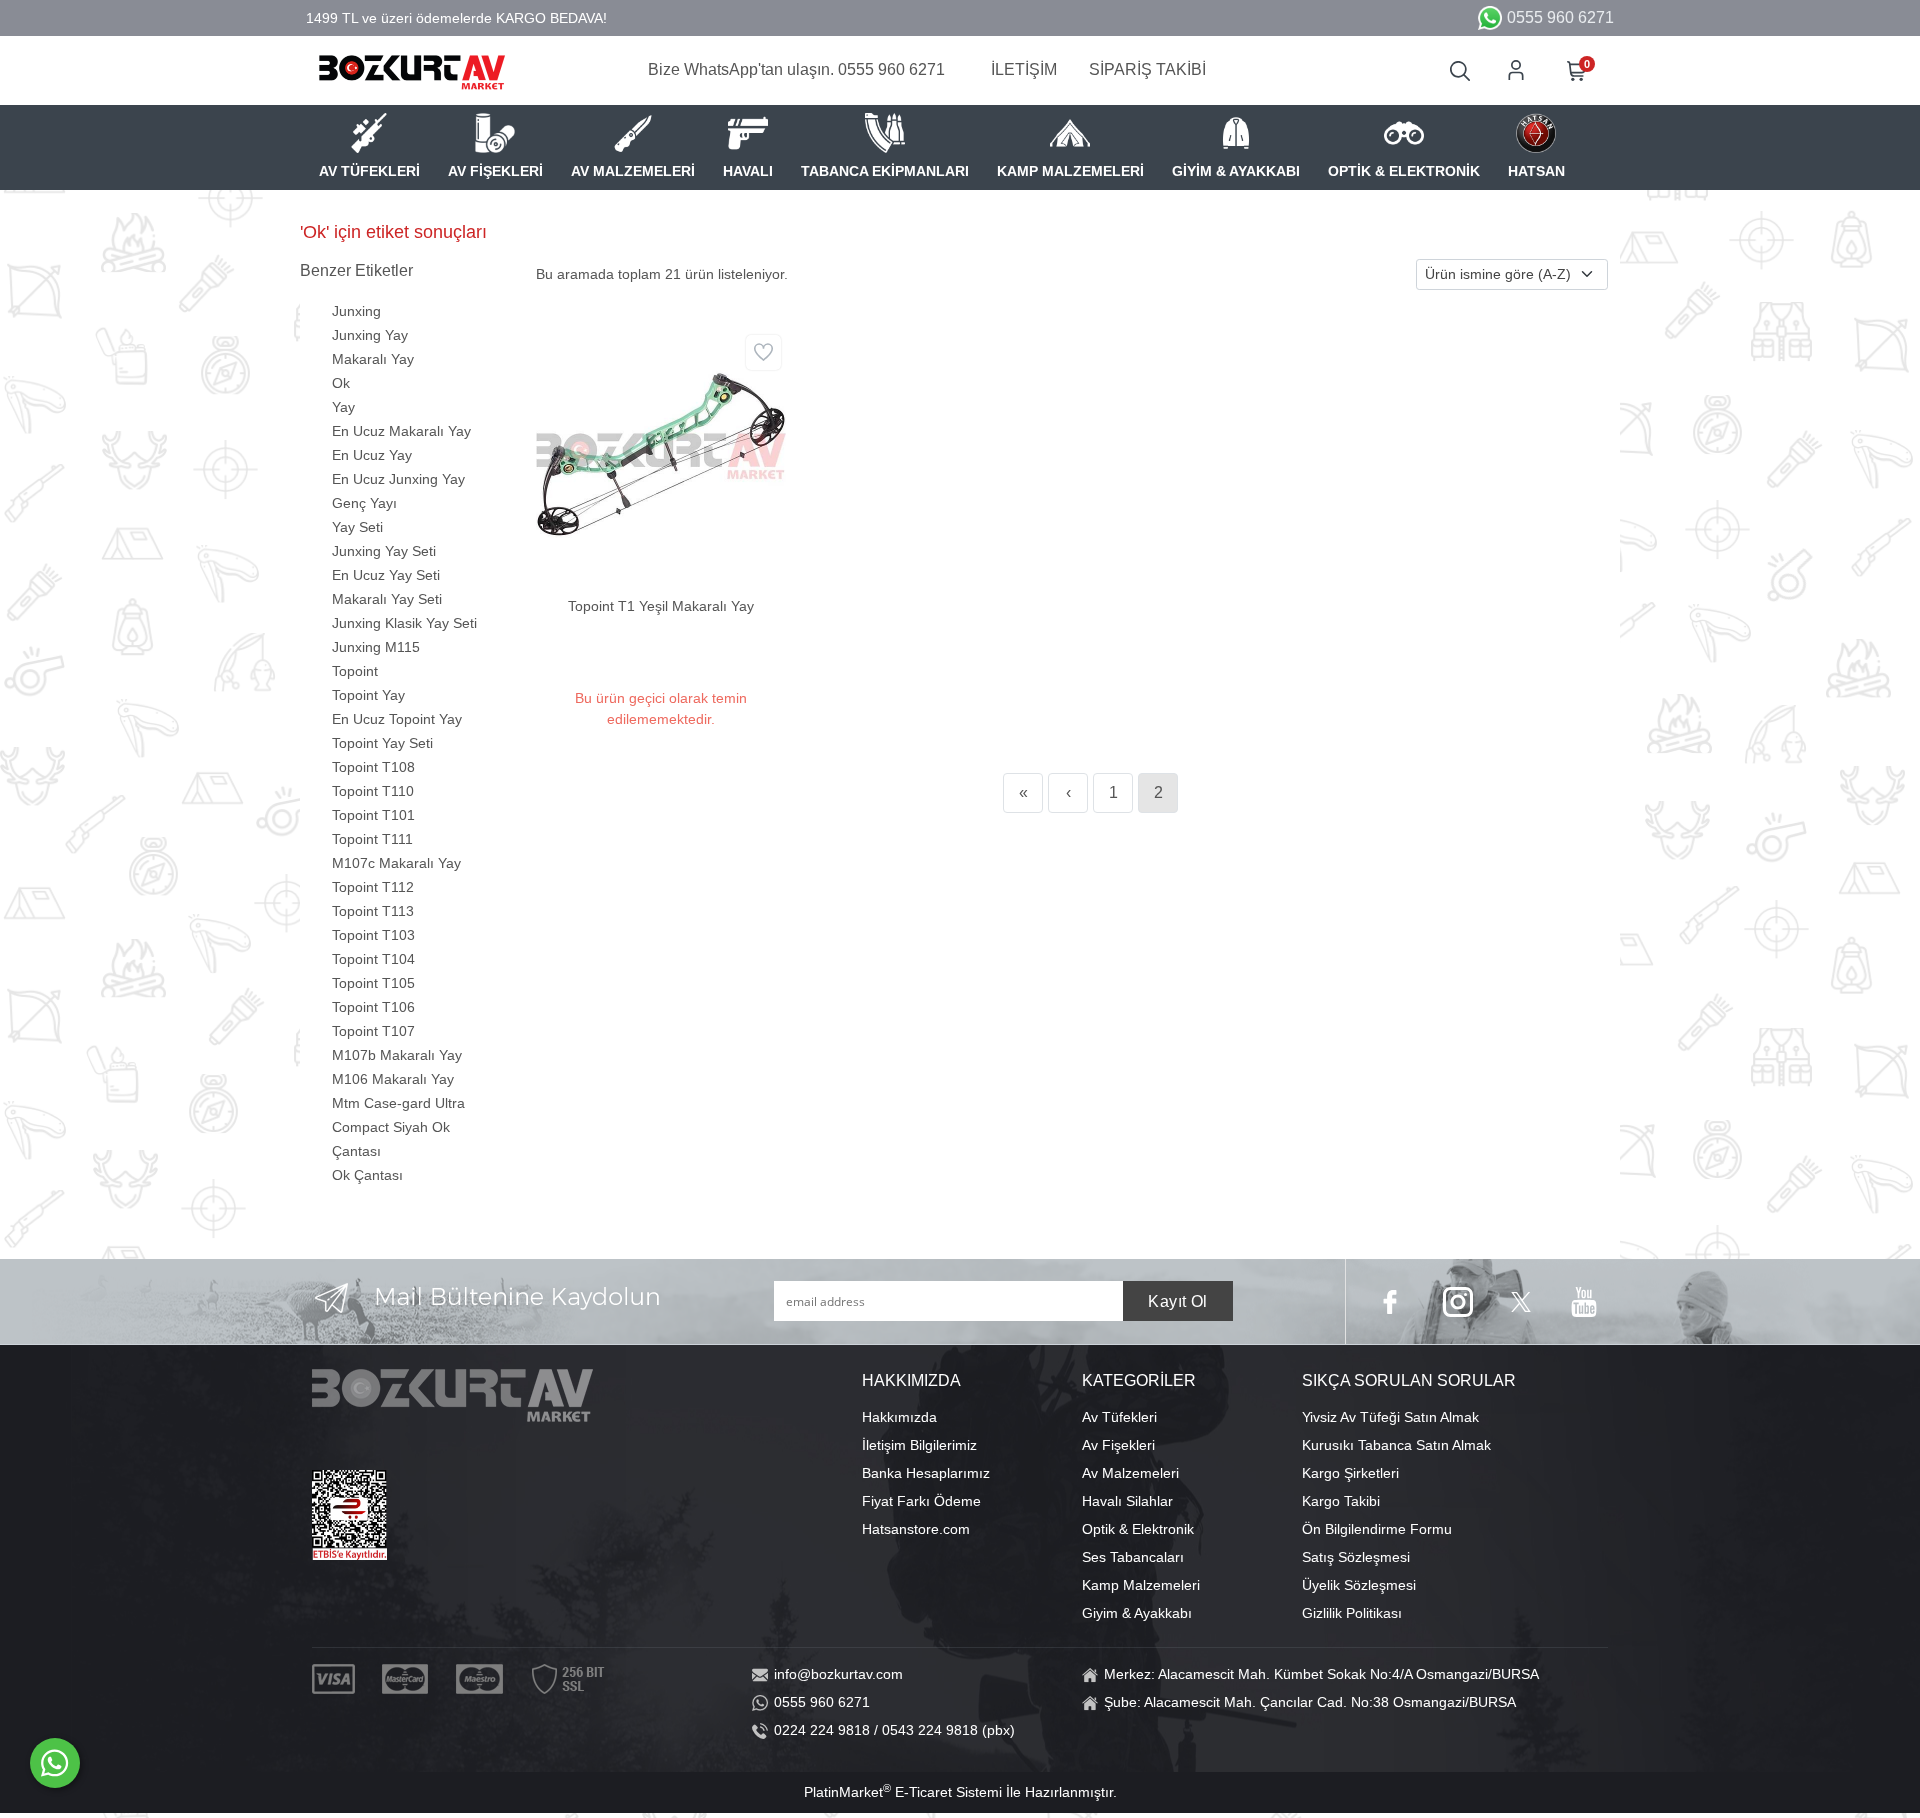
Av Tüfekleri (1119, 1417)
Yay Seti (357, 527)
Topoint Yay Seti (382, 743)
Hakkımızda (899, 1417)
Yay (343, 407)
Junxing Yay (370, 335)
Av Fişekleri (1118, 1445)
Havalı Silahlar (1127, 1501)
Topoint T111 (372, 839)
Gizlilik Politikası (1352, 1613)
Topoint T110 (373, 791)
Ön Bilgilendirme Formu (1377, 1529)
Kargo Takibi (1341, 1501)
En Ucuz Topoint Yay (397, 719)
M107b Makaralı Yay (397, 1055)
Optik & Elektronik (1138, 1529)
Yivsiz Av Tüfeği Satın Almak (1390, 1417)
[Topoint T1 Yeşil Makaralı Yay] (661, 453)
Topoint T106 (373, 1007)
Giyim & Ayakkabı (1137, 1613)
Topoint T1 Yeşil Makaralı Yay (661, 606)
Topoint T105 (373, 983)
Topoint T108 (373, 767)
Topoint (355, 671)
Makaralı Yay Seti (387, 599)
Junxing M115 (376, 647)
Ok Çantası (367, 1175)
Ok (341, 383)
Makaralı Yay (373, 359)
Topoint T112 (373, 887)
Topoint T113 (373, 911)
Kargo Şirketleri (1350, 1473)
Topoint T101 (373, 815)
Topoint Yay (368, 695)
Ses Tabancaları (1133, 1557)
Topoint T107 (373, 1031)
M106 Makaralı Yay (393, 1079)
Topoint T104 (373, 959)
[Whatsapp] (55, 1763)
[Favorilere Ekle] (763, 352)
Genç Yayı (364, 503)
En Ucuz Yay (372, 455)
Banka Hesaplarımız (926, 1473)
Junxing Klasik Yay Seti (404, 623)
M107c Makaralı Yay (396, 863)
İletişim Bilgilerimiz (919, 1445)
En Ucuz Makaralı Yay (401, 431)
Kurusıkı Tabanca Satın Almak (1396, 1445)
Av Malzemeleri (1130, 1473)
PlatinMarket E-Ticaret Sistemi (903, 1792)
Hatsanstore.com (916, 1529)
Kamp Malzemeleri (1141, 1585)
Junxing (356, 311)
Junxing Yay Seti (384, 551)
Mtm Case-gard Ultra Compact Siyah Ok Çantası (398, 1127)
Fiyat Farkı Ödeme (921, 1501)
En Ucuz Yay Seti (386, 575)
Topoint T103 (373, 935)
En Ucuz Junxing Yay (398, 479)
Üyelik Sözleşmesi (1359, 1585)
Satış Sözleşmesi (1356, 1557)
